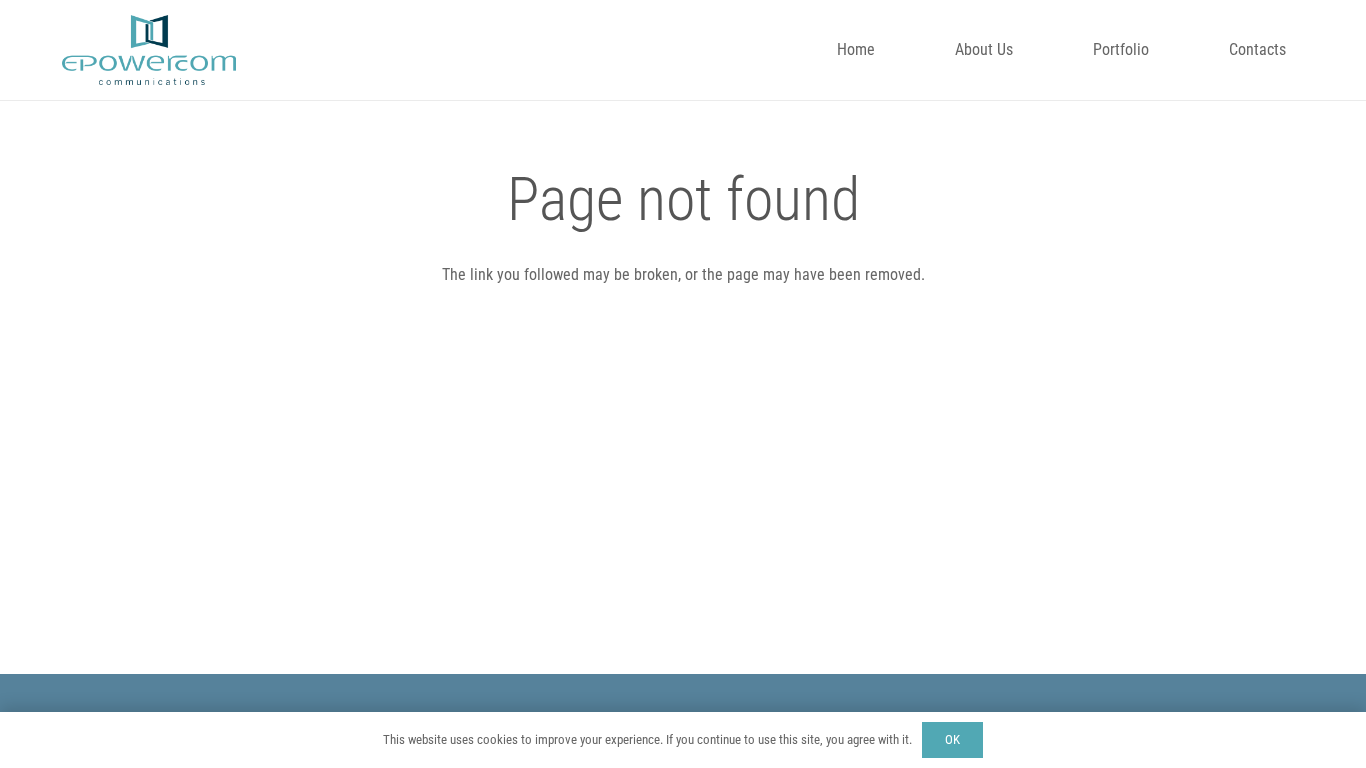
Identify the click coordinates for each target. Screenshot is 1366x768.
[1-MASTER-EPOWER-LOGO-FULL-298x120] (149, 50)
